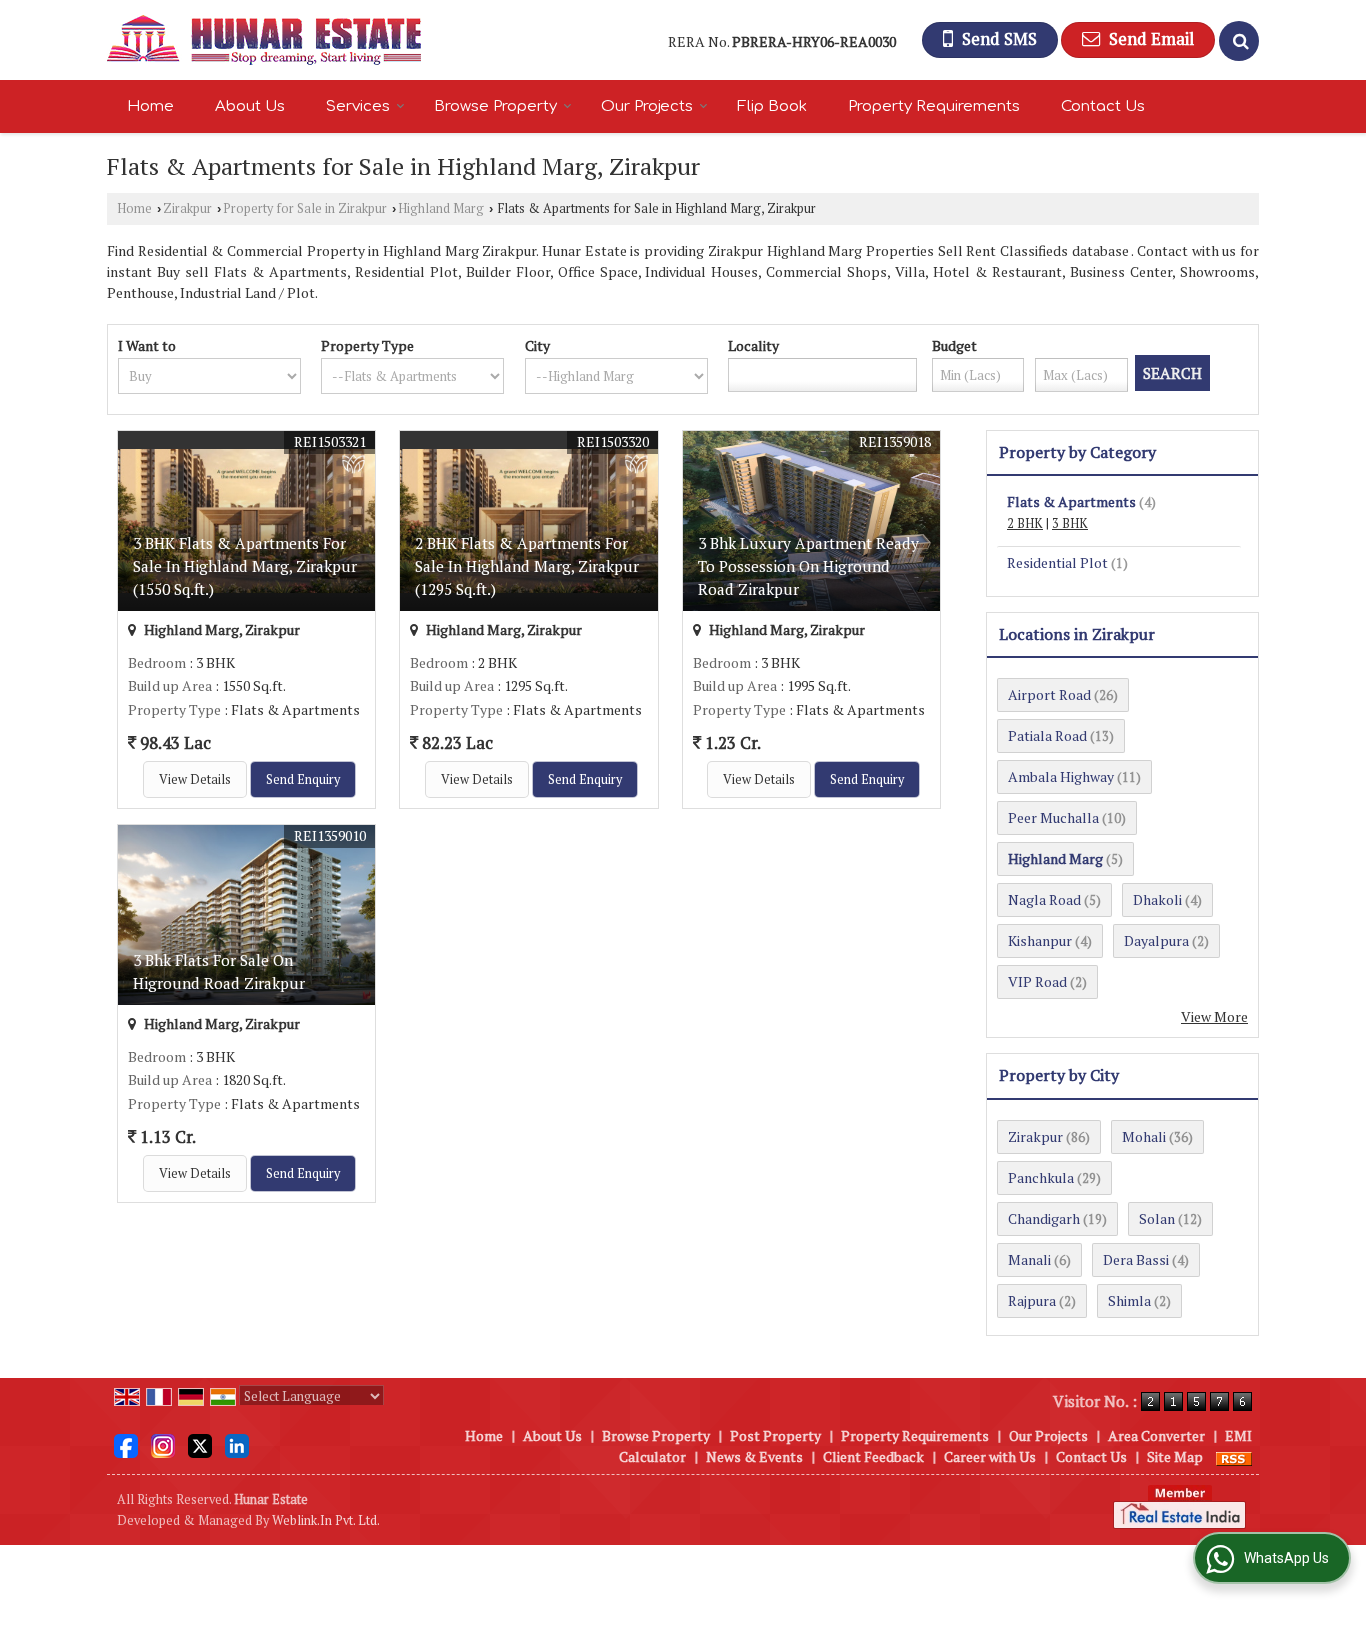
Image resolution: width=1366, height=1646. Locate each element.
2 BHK (1025, 523)
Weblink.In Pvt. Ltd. (326, 1520)
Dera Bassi (1136, 1259)
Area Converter (1156, 1435)
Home (150, 106)
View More (1214, 1016)
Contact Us (1103, 106)
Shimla (1129, 1300)
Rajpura (1032, 1300)
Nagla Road (1044, 899)
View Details (195, 779)
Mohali (1144, 1136)
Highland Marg (441, 208)
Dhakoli (1157, 899)
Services (358, 106)
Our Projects (647, 106)
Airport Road (1049, 694)
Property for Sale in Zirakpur (305, 208)
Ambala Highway (1061, 776)
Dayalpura (1156, 940)
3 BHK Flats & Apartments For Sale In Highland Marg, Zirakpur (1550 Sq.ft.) (245, 566)
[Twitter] (200, 1444)
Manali (1029, 1259)
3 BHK (1070, 523)
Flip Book (772, 106)
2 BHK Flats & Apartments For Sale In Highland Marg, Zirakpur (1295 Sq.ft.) (527, 566)
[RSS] (1234, 1456)
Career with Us (990, 1456)
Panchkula (1041, 1177)
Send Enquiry (303, 779)
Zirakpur (187, 208)
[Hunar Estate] (264, 40)
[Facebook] (126, 1444)
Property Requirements (934, 106)
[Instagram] (163, 1444)
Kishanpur (1040, 940)
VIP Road (1037, 981)
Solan (1157, 1218)
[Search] (1239, 41)
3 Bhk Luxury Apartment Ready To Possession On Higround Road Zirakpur (808, 566)
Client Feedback (873, 1456)
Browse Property (495, 106)
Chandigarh (1044, 1218)
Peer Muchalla (1053, 817)
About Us (250, 106)
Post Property (775, 1435)
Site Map (1175, 1456)
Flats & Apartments (1071, 501)
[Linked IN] (237, 1444)
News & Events (754, 1456)
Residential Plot (1057, 562)
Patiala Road (1047, 735)
